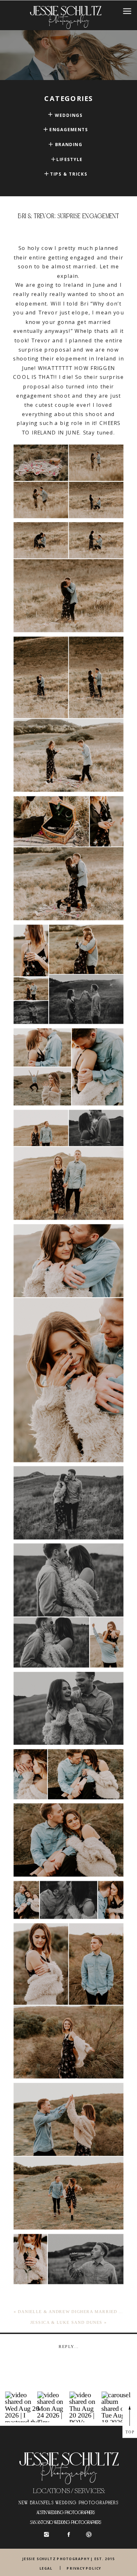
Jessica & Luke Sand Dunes (66, 2322)
